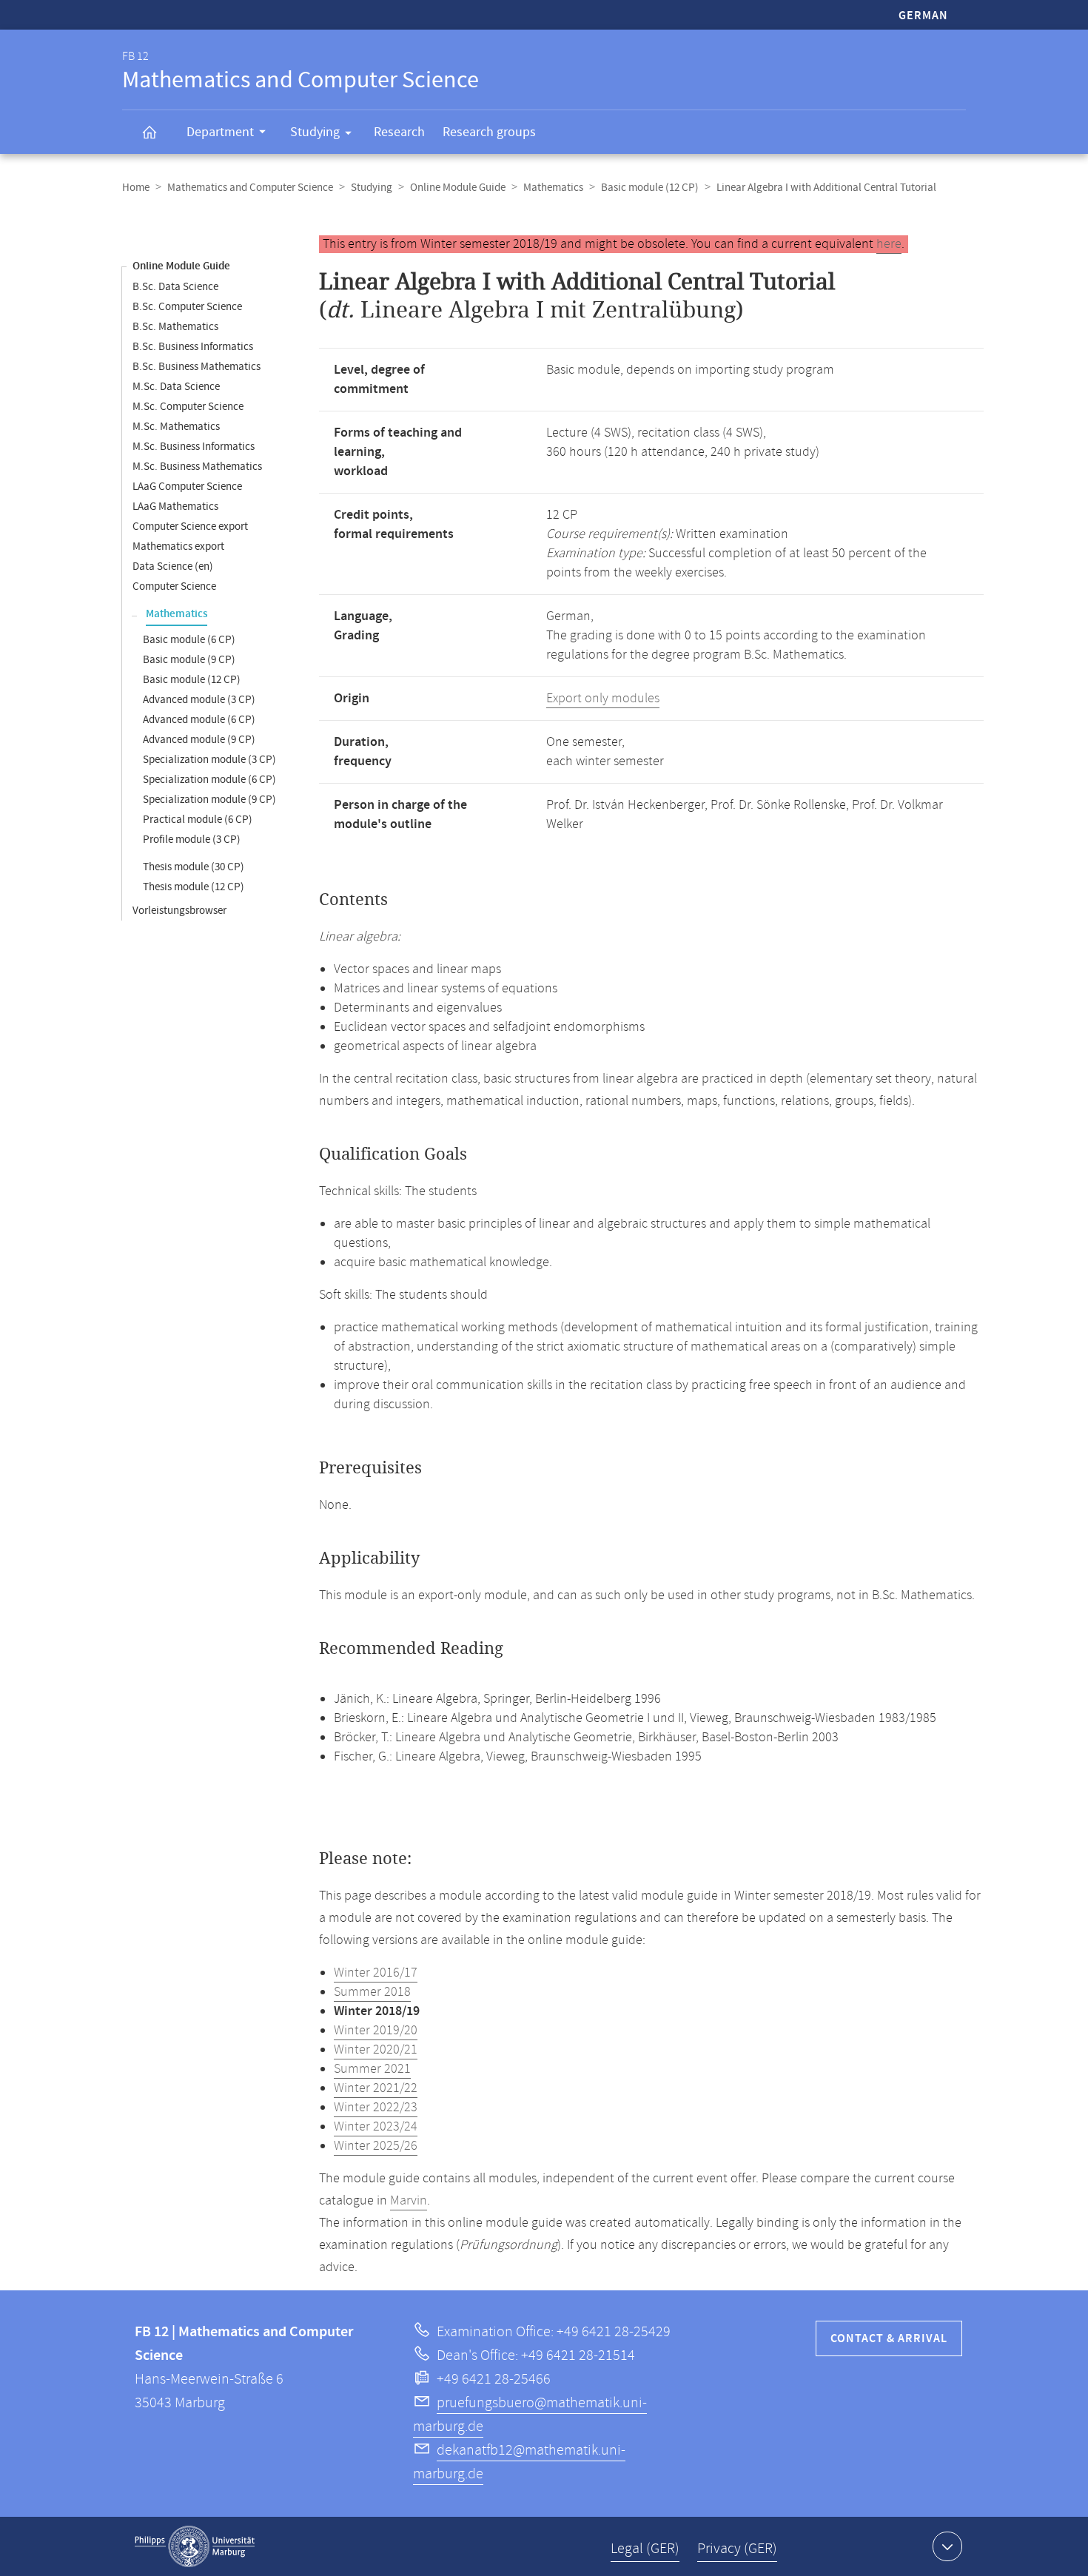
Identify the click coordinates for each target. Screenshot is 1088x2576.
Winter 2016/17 (376, 1973)
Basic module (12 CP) (650, 188)
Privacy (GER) (737, 2549)
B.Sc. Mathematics (175, 327)
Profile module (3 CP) (192, 840)
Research (399, 132)
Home (136, 188)
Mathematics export (178, 547)
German (923, 16)
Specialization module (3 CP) (209, 760)
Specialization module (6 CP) (209, 780)
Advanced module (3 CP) (199, 700)
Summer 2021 (372, 2069)
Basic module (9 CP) (189, 660)
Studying (315, 132)
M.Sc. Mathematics (176, 427)
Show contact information (947, 2546)
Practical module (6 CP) (198, 820)
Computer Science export (190, 527)
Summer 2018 (372, 1992)
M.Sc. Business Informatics (194, 447)
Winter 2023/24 (376, 2127)
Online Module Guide (458, 188)
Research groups (489, 132)
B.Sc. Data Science (175, 287)
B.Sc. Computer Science (187, 307)
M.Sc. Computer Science (188, 407)
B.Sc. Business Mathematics (197, 367)
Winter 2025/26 (376, 2146)
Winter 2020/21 (376, 2050)
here (889, 244)
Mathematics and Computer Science (250, 188)
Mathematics (553, 188)
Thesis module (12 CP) (194, 887)
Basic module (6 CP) (189, 640)
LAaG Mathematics (175, 507)
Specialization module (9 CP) (209, 800)
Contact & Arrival (889, 2339)
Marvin (409, 2201)
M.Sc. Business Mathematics (197, 467)
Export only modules (603, 699)
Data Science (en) (173, 566)
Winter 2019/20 (376, 2031)
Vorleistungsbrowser (179, 911)
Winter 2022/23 (376, 2108)
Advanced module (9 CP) (199, 740)
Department (220, 132)
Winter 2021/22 (376, 2088)
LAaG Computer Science (187, 487)
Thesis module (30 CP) (194, 867)
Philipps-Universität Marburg (195, 2546)
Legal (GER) (645, 2549)
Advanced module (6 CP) (199, 720)
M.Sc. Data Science (176, 387)
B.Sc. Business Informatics (193, 347)
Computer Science (174, 586)
